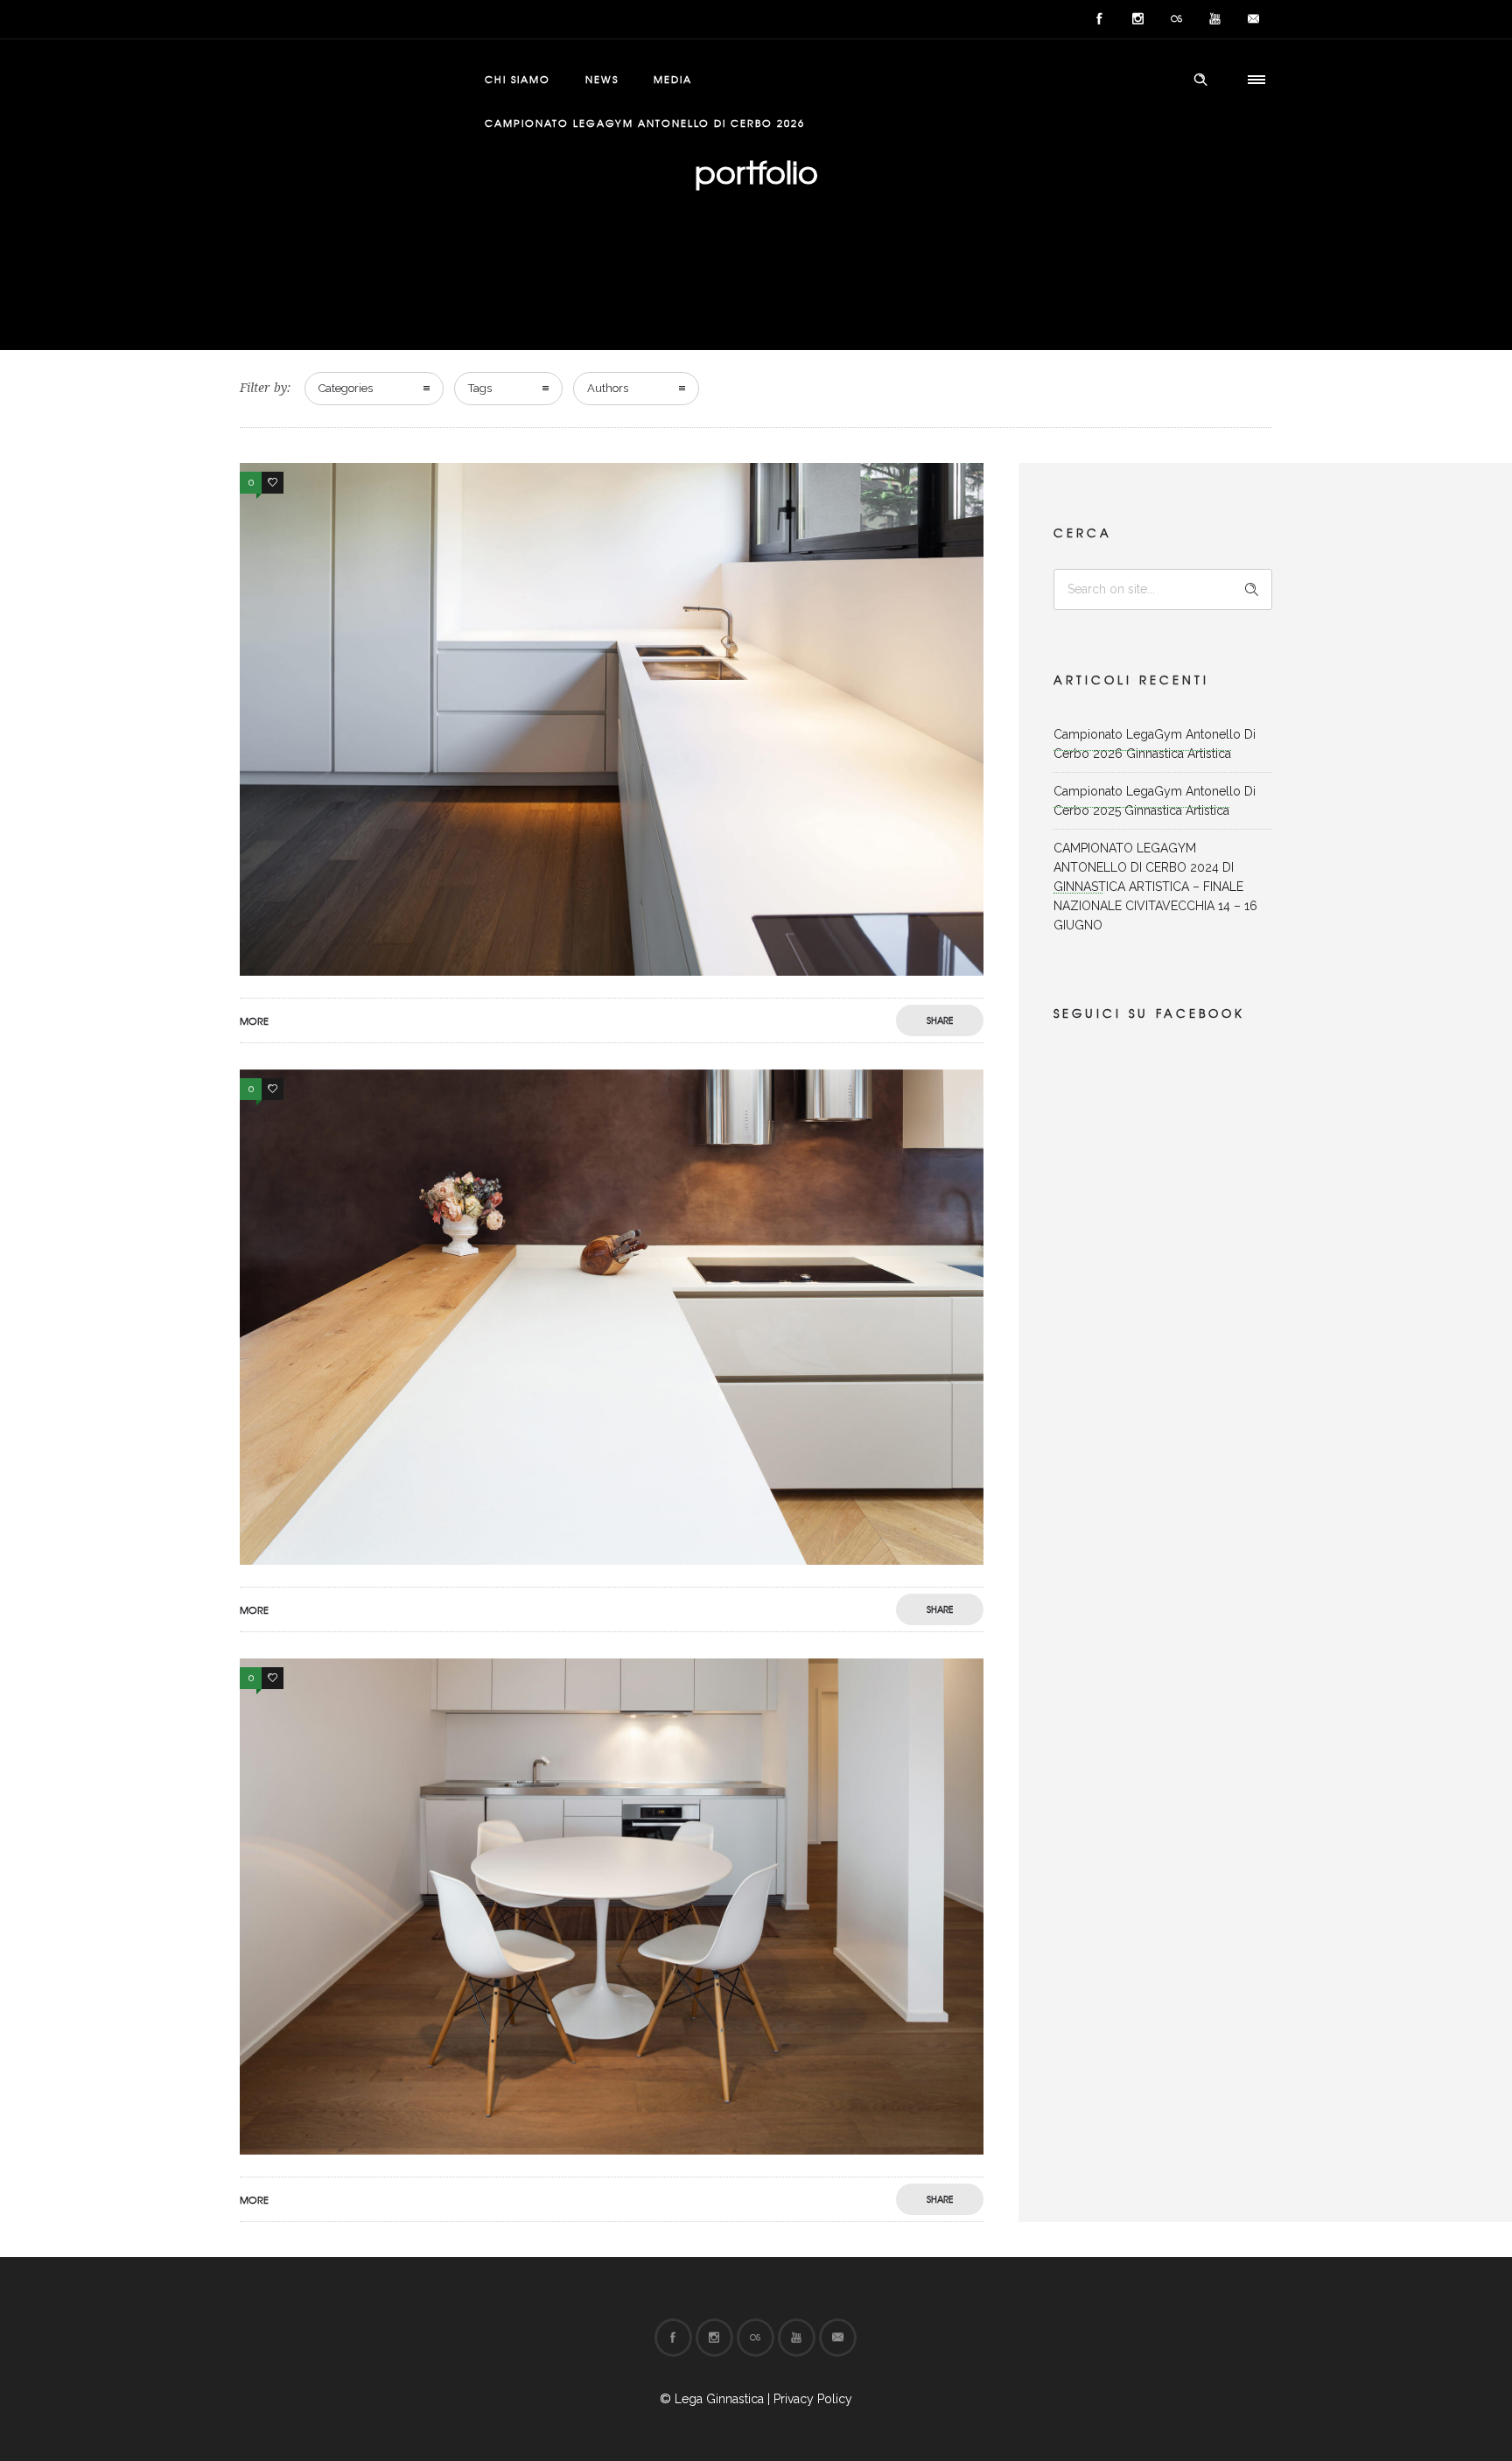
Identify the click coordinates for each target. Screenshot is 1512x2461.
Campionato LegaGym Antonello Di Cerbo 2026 (645, 123)
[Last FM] (1176, 19)
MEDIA (673, 79)
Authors (608, 388)
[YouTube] (1214, 19)
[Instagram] (1137, 19)
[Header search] (1200, 80)
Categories (346, 388)
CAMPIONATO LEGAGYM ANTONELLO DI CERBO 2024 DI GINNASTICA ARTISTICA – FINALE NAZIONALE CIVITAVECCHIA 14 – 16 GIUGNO (1155, 887)
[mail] (1253, 19)
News (602, 79)
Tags (480, 388)
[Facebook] (1099, 19)
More (254, 1020)
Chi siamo (518, 79)
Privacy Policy (813, 2399)
